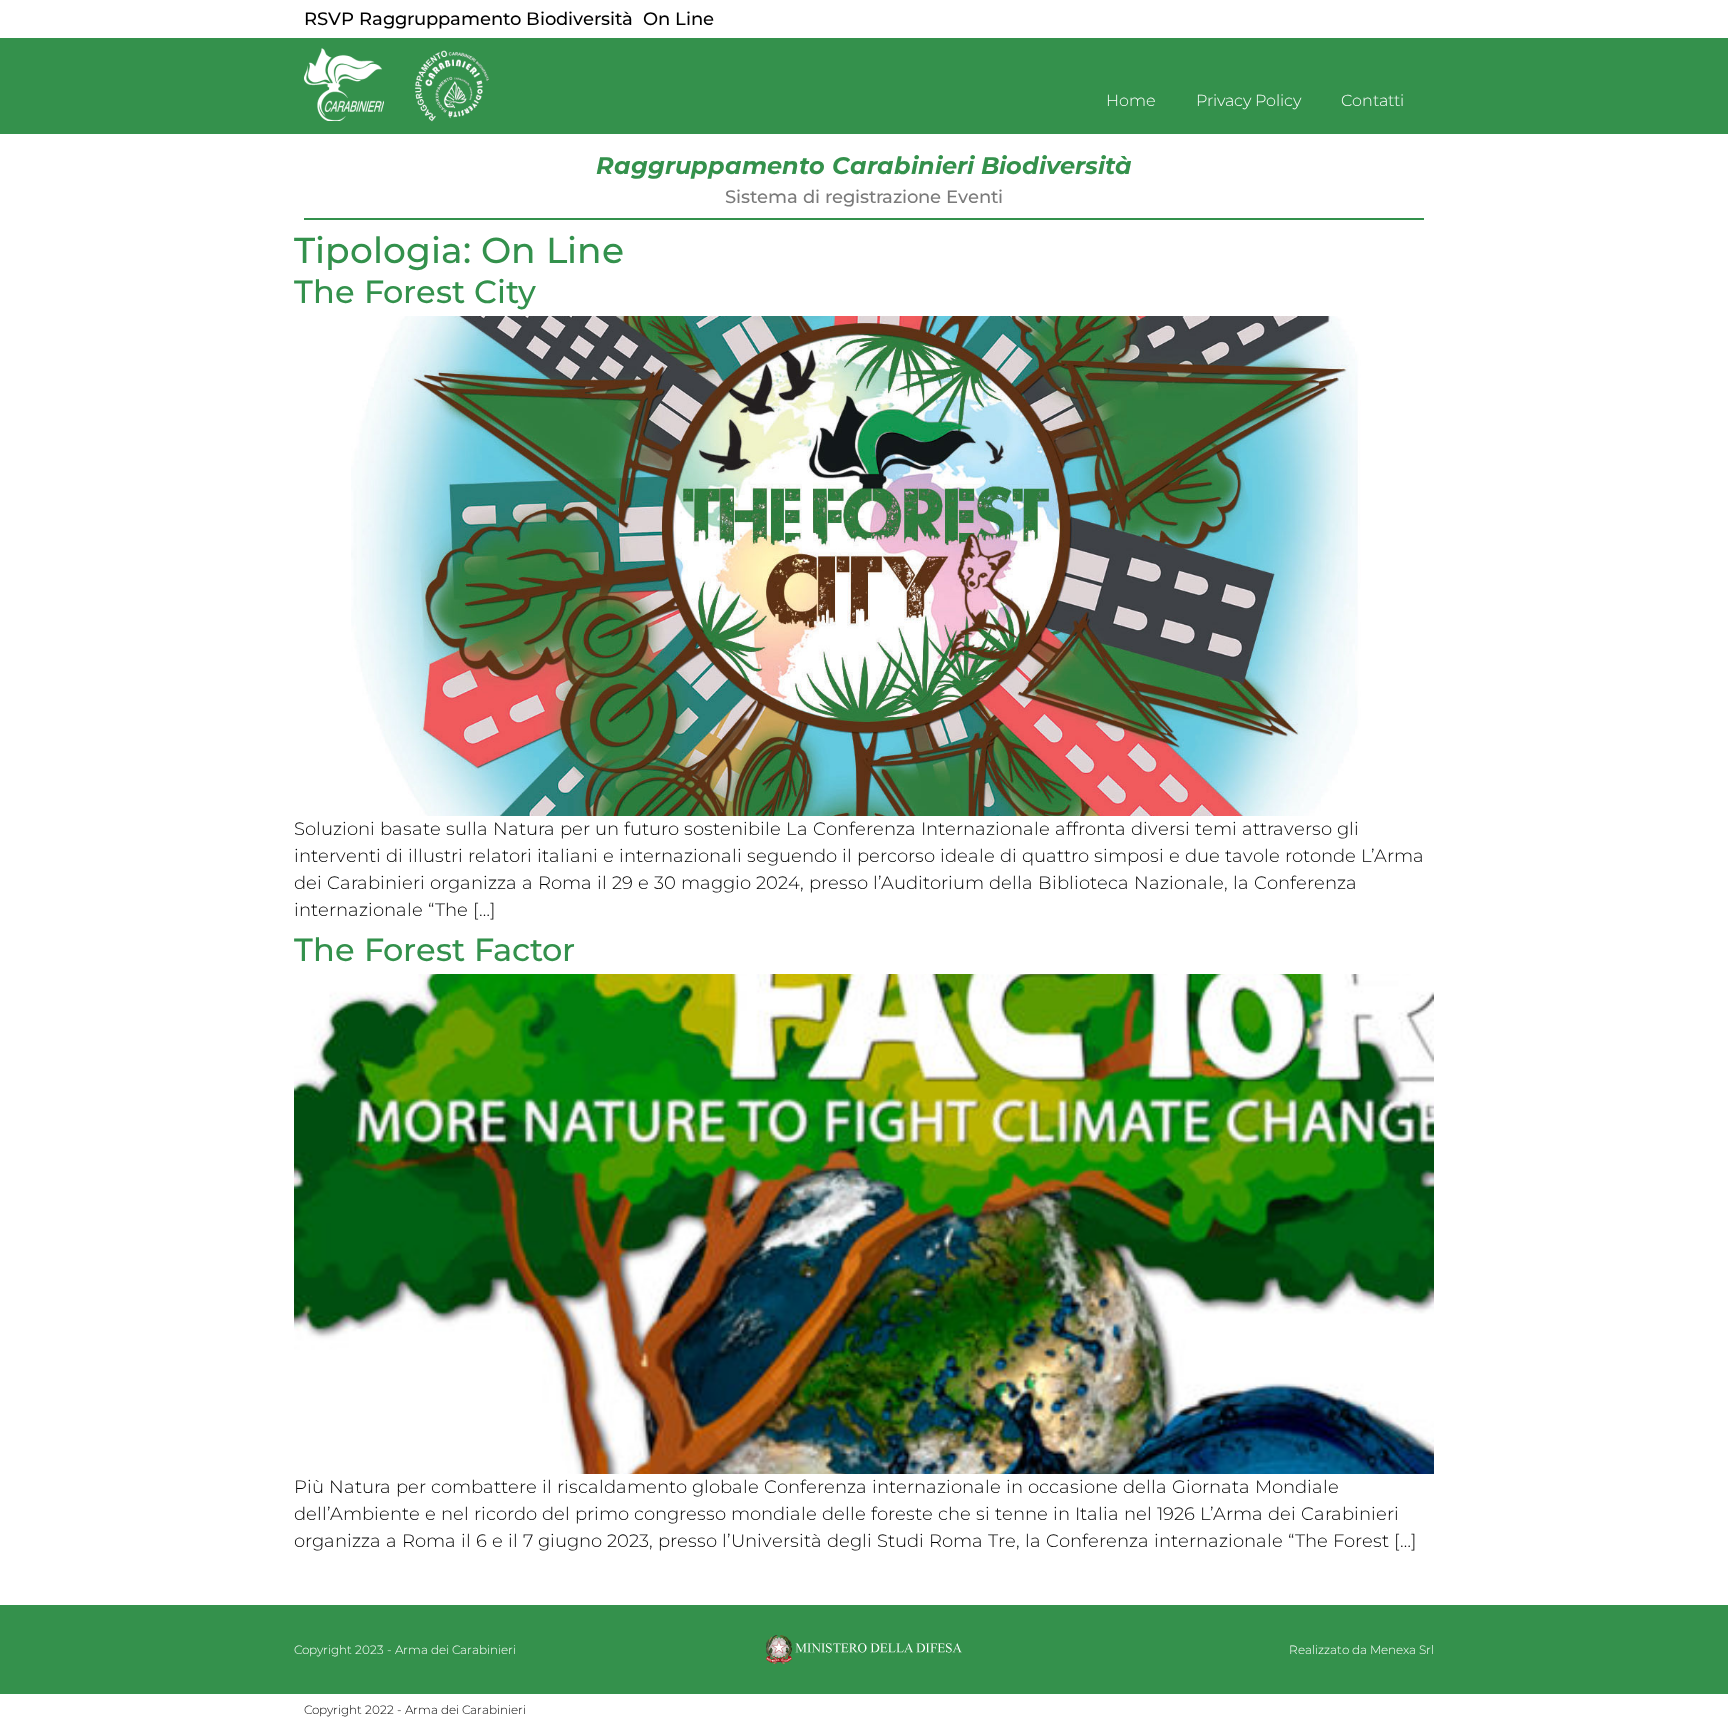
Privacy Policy (1248, 100)
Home (1131, 100)
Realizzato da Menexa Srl (1361, 1649)
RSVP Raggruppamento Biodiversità (468, 19)
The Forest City (415, 291)
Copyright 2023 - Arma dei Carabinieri (405, 1649)
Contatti (1372, 100)
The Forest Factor (434, 949)
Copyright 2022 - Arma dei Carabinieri (415, 1709)
